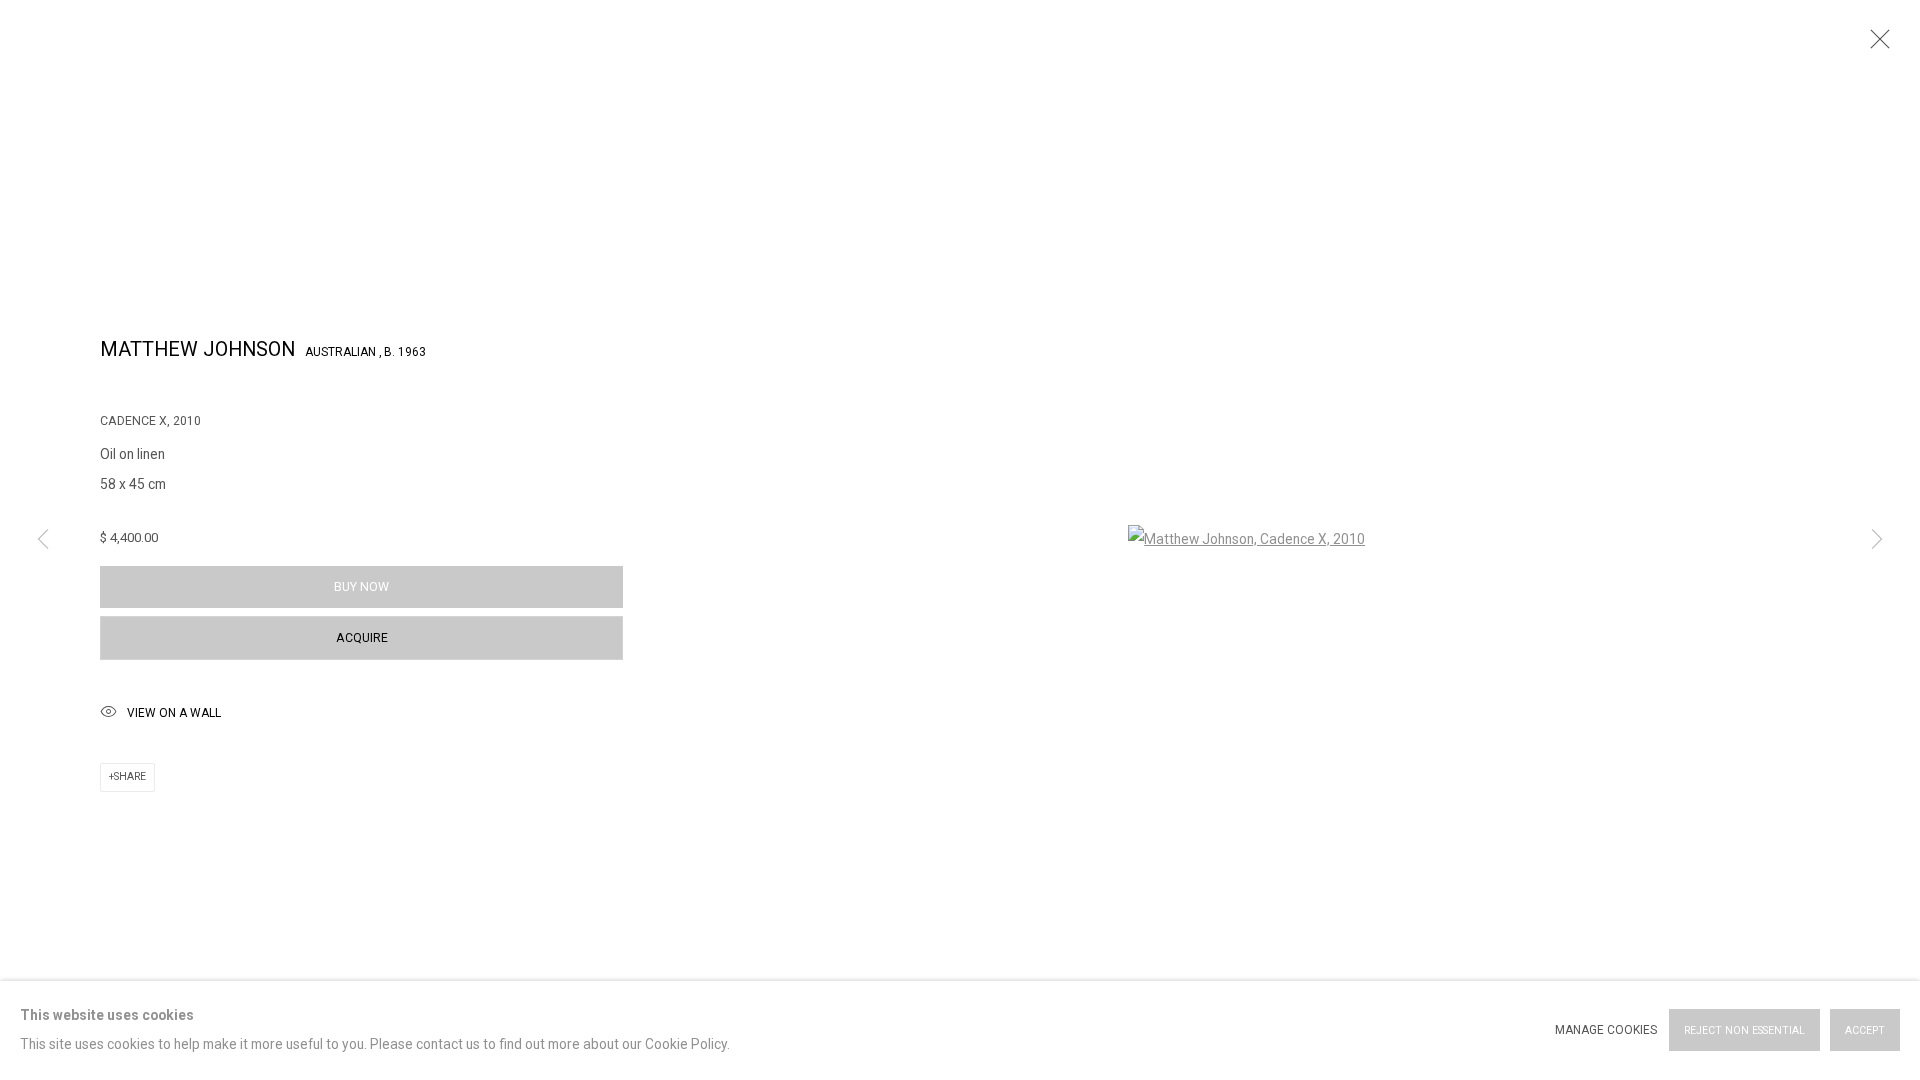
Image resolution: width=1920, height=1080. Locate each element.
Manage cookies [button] (1606, 1030)
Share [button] (130, 776)
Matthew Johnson (197, 349)
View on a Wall (174, 713)
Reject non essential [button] (1744, 1031)
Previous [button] (43, 540)
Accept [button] (1865, 1031)
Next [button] (1877, 540)
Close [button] (1875, 45)
